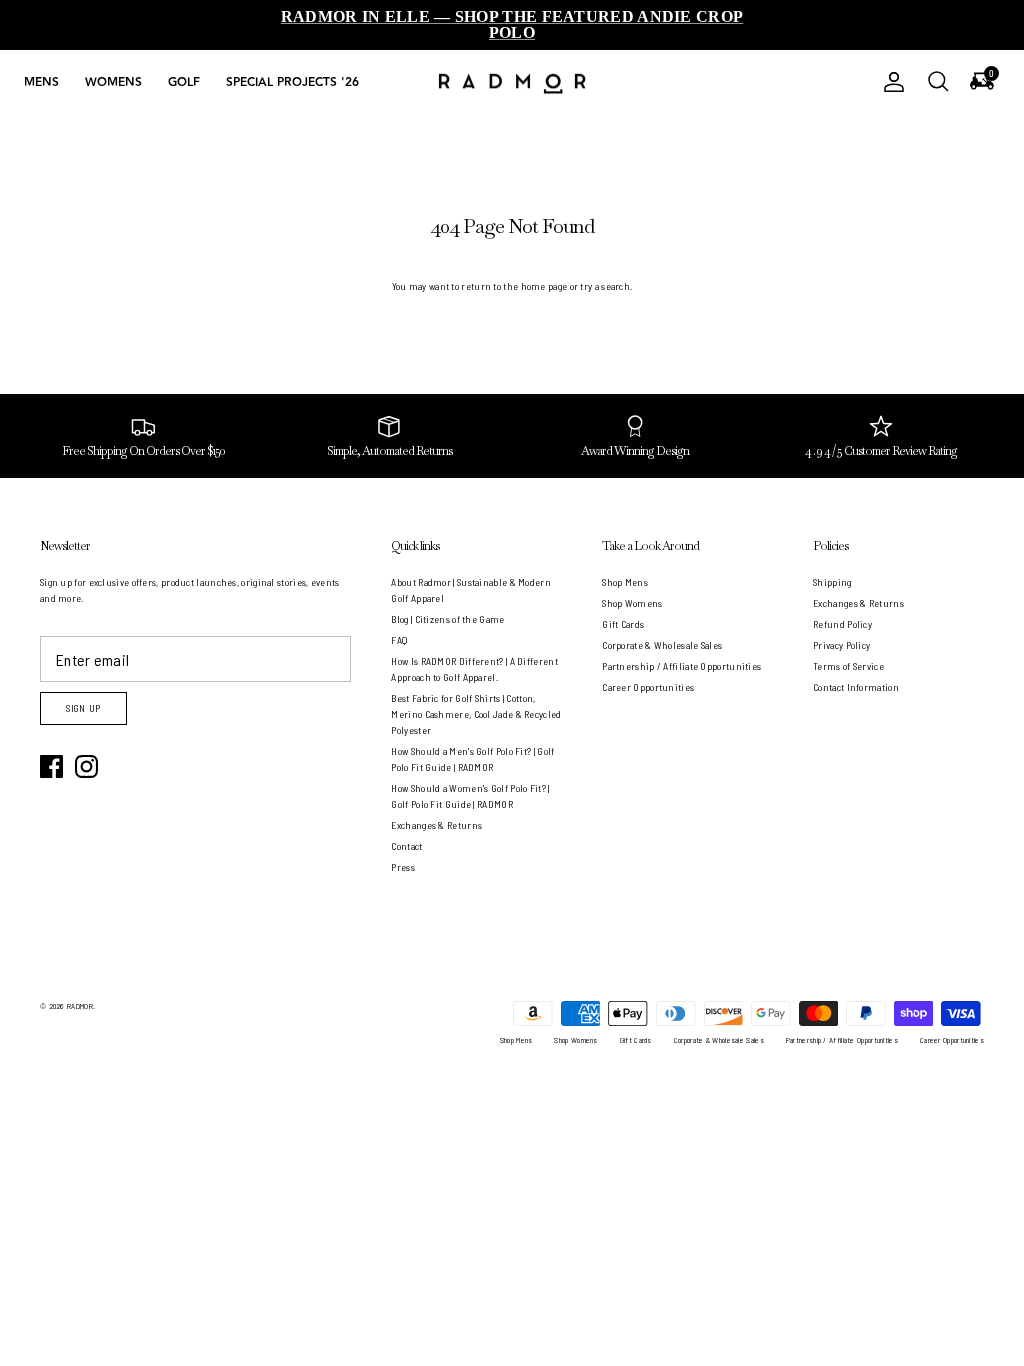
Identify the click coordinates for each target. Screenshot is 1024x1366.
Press (403, 867)
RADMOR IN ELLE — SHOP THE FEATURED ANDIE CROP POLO (512, 24)
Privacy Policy (841, 645)
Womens (113, 82)
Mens (41, 82)
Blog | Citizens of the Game (447, 619)
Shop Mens (625, 582)
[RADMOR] (512, 82)
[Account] (890, 82)
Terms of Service (848, 666)
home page (544, 286)
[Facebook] (51, 766)
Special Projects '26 (292, 82)
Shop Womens (632, 603)
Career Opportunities (648, 687)
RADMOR (80, 1006)
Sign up (83, 708)
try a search (605, 286)
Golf (184, 82)
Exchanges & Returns (436, 825)
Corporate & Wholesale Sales (662, 645)
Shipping (832, 582)
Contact (406, 846)
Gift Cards (623, 624)
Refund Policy (842, 624)
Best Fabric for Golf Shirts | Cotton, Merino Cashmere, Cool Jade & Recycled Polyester (476, 714)
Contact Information (856, 687)
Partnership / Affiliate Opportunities (681, 666)
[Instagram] (86, 766)
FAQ (399, 640)
